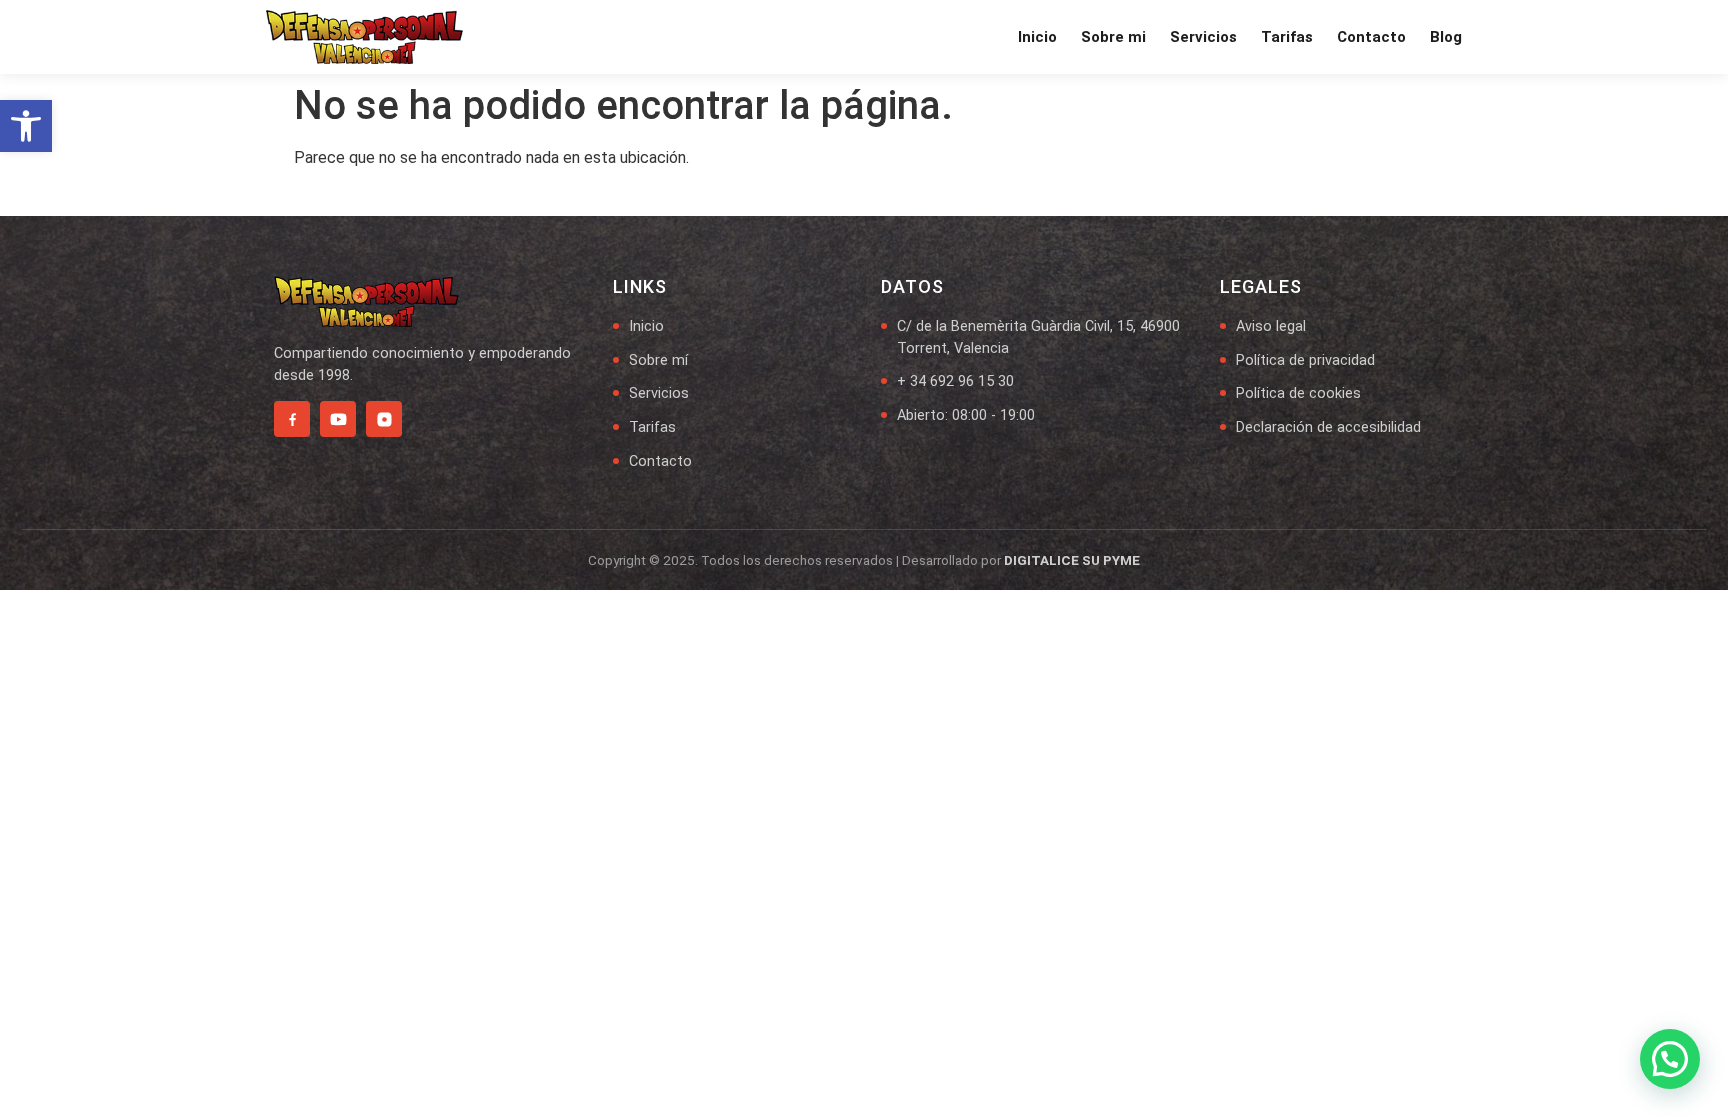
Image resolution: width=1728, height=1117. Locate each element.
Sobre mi (1113, 37)
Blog (1446, 37)
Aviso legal (1271, 326)
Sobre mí (658, 360)
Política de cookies (1298, 393)
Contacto (1371, 37)
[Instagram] (384, 419)
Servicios (1203, 37)
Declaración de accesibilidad (1328, 427)
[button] (26, 126)
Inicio (1037, 37)
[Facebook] (292, 419)
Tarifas (1287, 37)
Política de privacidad (1305, 360)
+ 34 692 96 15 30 (955, 381)
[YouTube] (338, 419)
